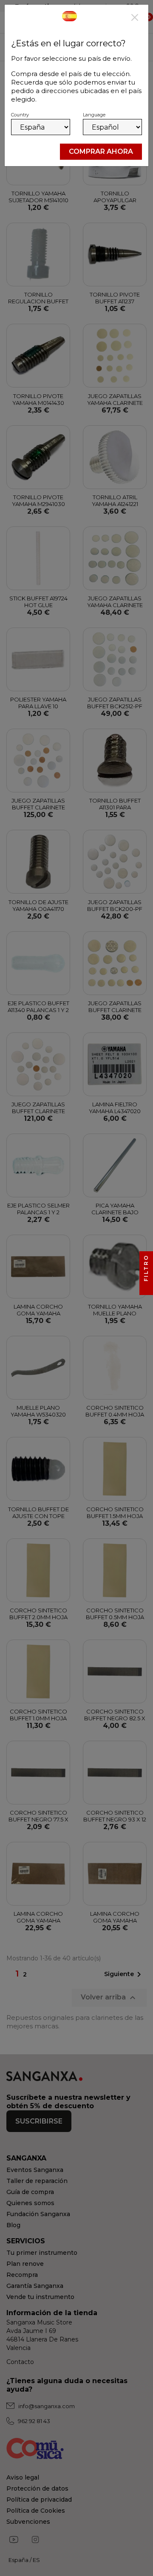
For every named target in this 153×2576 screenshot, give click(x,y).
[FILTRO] (146, 1288)
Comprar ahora (101, 151)
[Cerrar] (135, 18)
